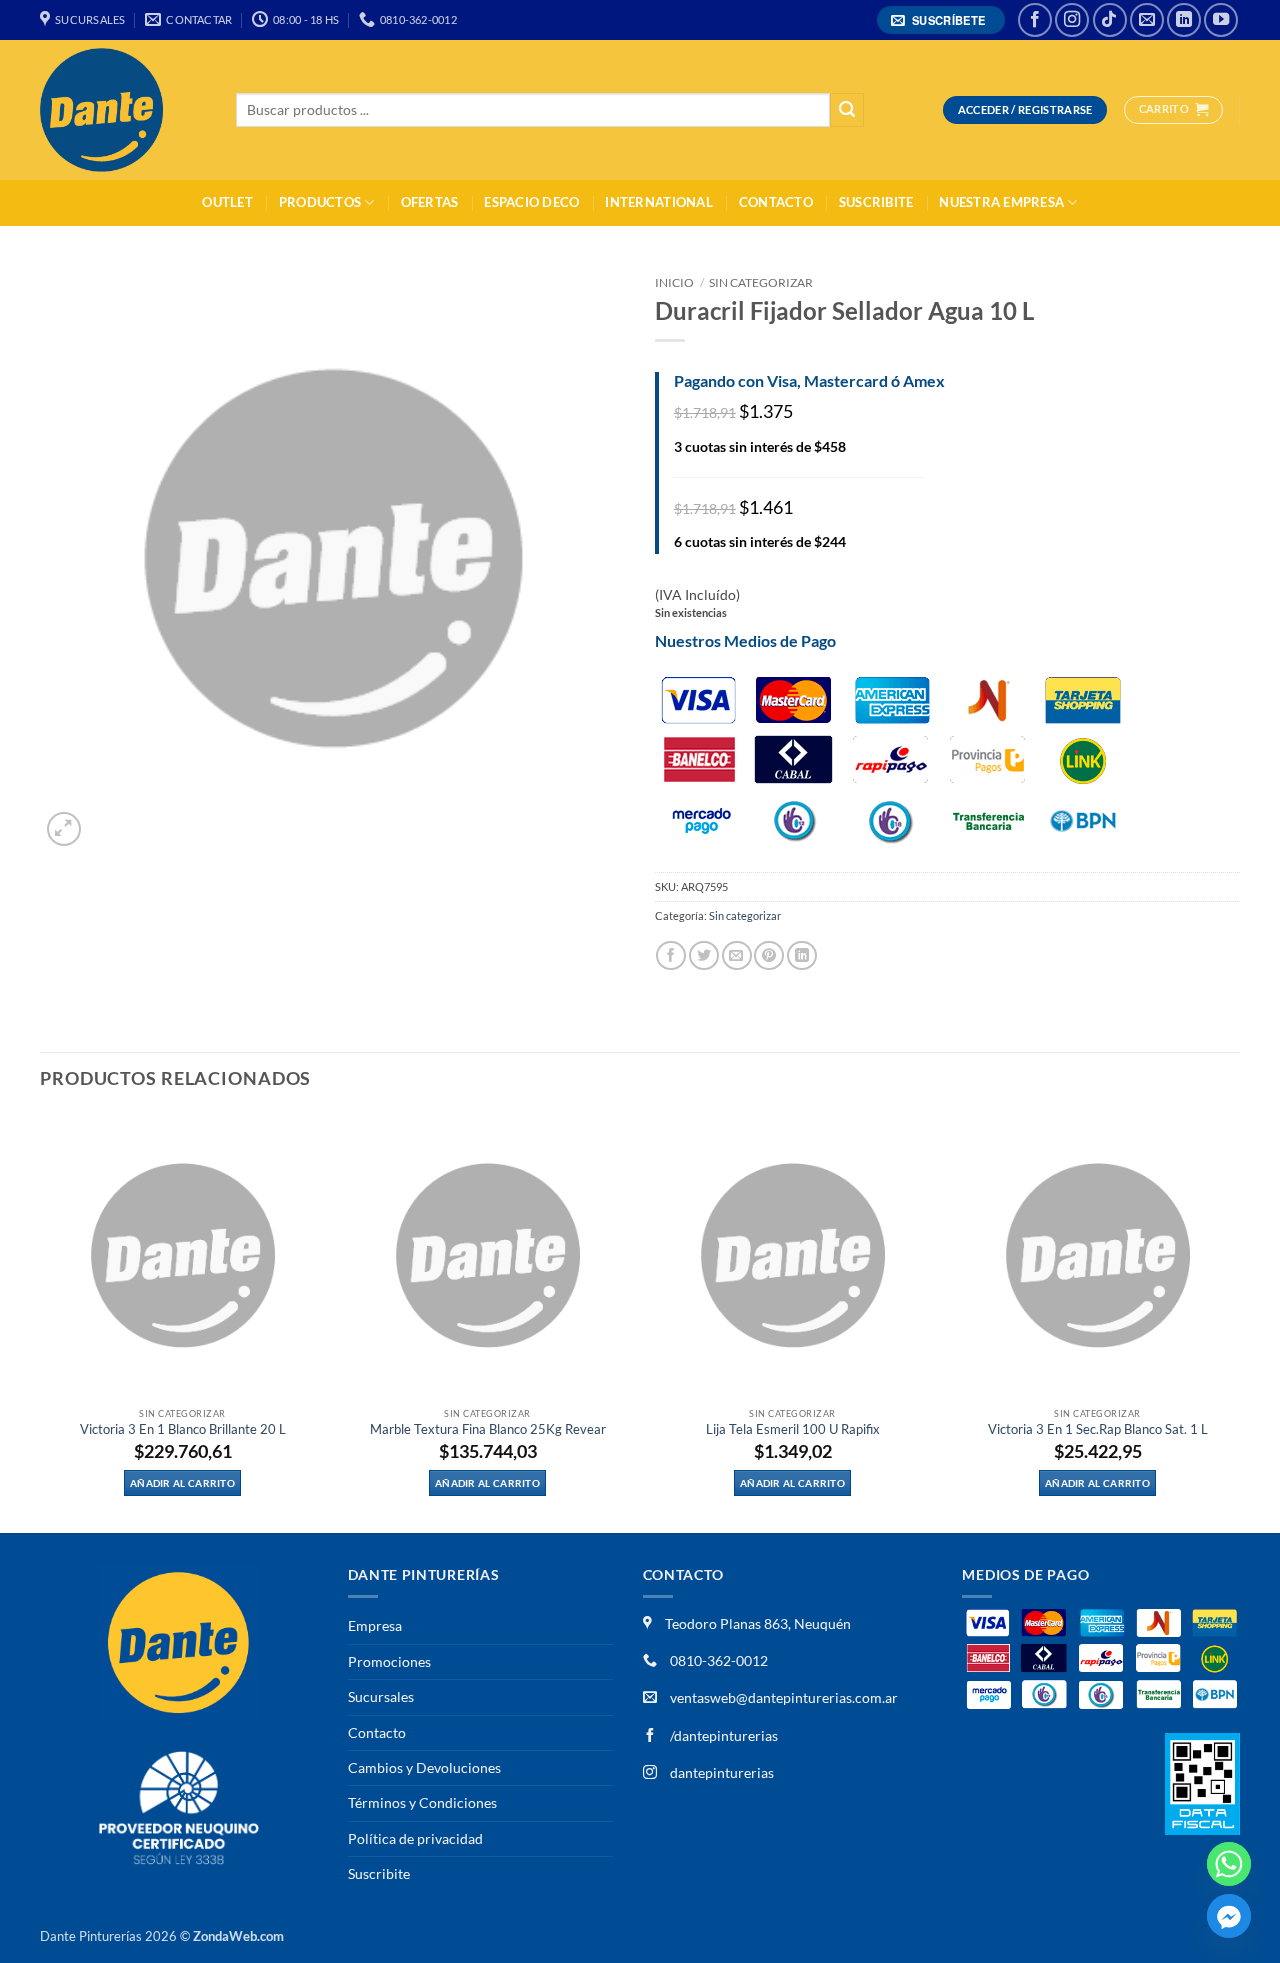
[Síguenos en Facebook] (1035, 20)
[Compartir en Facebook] (671, 955)
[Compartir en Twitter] (704, 955)
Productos (320, 202)
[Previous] (41, 1321)
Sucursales (381, 1696)
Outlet (227, 202)
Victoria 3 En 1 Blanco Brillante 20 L (183, 1429)
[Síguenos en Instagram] (1072, 20)
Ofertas (430, 202)
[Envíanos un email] (1147, 20)
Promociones (389, 1661)
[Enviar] (847, 110)
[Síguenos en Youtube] (1221, 20)
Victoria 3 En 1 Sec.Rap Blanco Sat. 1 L (1098, 1429)
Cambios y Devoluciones (424, 1767)
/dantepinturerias (722, 1735)
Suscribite (876, 202)
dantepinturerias (720, 1772)
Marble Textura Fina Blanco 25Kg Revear (488, 1429)
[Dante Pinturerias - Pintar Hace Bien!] (123, 110)
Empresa (375, 1625)
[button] (941, 20)
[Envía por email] (737, 955)
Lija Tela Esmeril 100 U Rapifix (793, 1429)
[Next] (1239, 1321)
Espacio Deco (531, 202)
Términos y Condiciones (422, 1802)
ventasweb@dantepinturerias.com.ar (784, 1697)
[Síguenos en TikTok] (1110, 20)
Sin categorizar (761, 282)
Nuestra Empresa (1001, 202)
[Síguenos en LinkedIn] (1184, 20)
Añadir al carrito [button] (182, 1483)
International (658, 202)
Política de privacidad (415, 1838)
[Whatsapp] (1229, 1864)
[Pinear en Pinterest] (769, 955)
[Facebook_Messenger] (1229, 1916)
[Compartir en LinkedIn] (802, 955)
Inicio (674, 282)
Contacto (776, 202)
